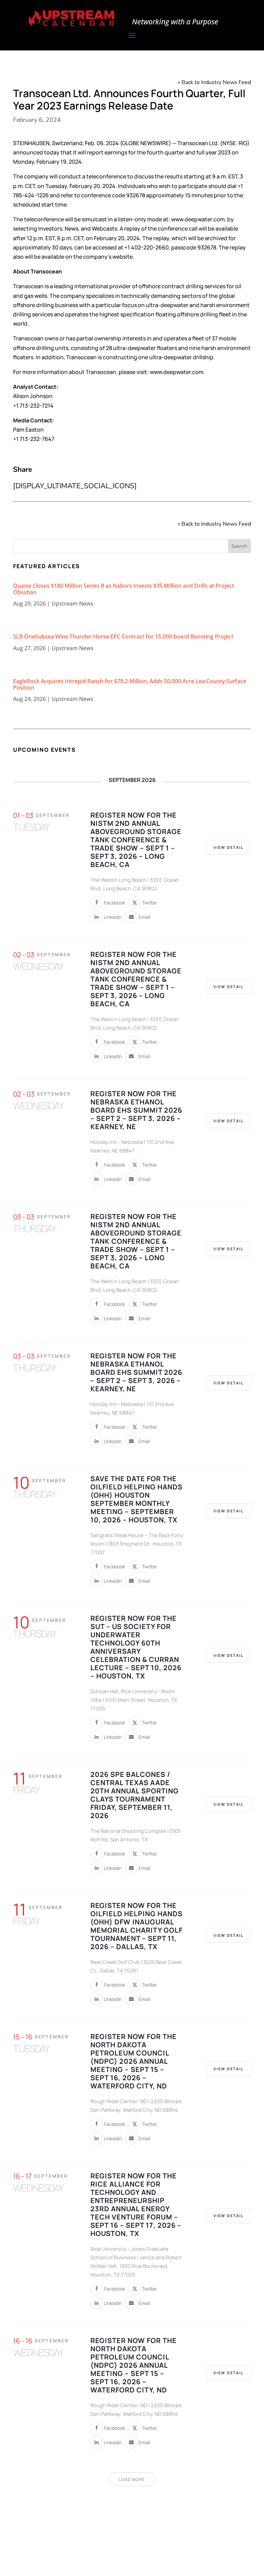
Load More (132, 2479)
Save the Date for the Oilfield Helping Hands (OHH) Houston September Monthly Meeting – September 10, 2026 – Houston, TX (136, 1499)
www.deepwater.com (198, 219)
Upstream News (73, 604)
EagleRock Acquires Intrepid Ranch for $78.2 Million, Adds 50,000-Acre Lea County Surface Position (130, 684)
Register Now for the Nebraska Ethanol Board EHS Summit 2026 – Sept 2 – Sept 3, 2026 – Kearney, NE (136, 1110)
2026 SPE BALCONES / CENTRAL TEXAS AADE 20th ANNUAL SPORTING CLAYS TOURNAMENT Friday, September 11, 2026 (135, 1795)
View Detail (229, 847)
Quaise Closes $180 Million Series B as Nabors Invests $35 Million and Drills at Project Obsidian (124, 589)
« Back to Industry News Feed (214, 82)
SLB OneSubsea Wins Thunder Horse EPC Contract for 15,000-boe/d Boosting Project (123, 636)
